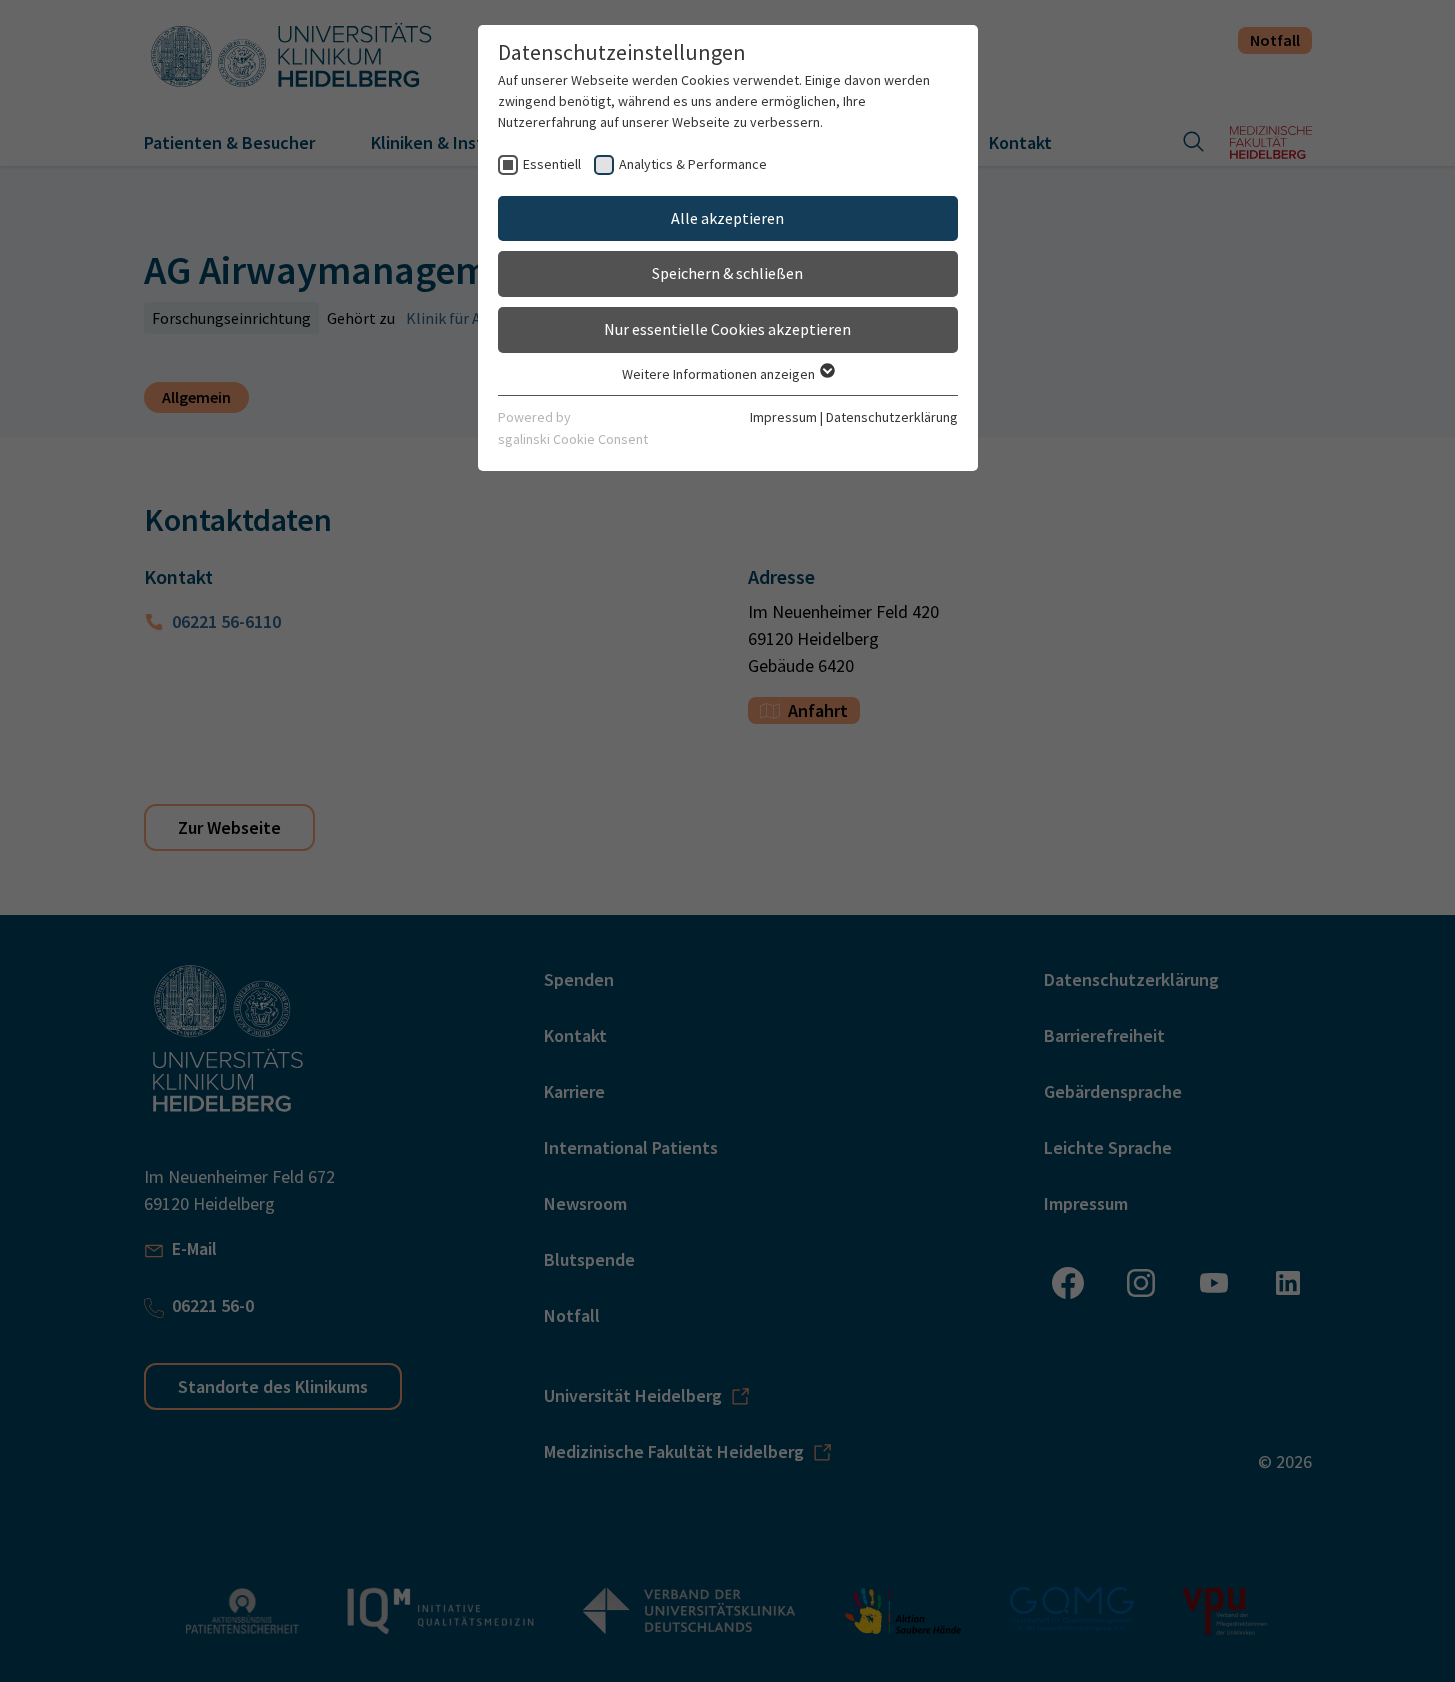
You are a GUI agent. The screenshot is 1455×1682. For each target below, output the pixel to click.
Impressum (783, 417)
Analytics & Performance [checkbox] (693, 164)
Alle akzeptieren (727, 218)
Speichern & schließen (727, 273)
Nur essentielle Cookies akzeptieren (727, 329)
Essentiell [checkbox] (552, 164)
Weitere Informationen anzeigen (720, 374)
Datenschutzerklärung (892, 417)
